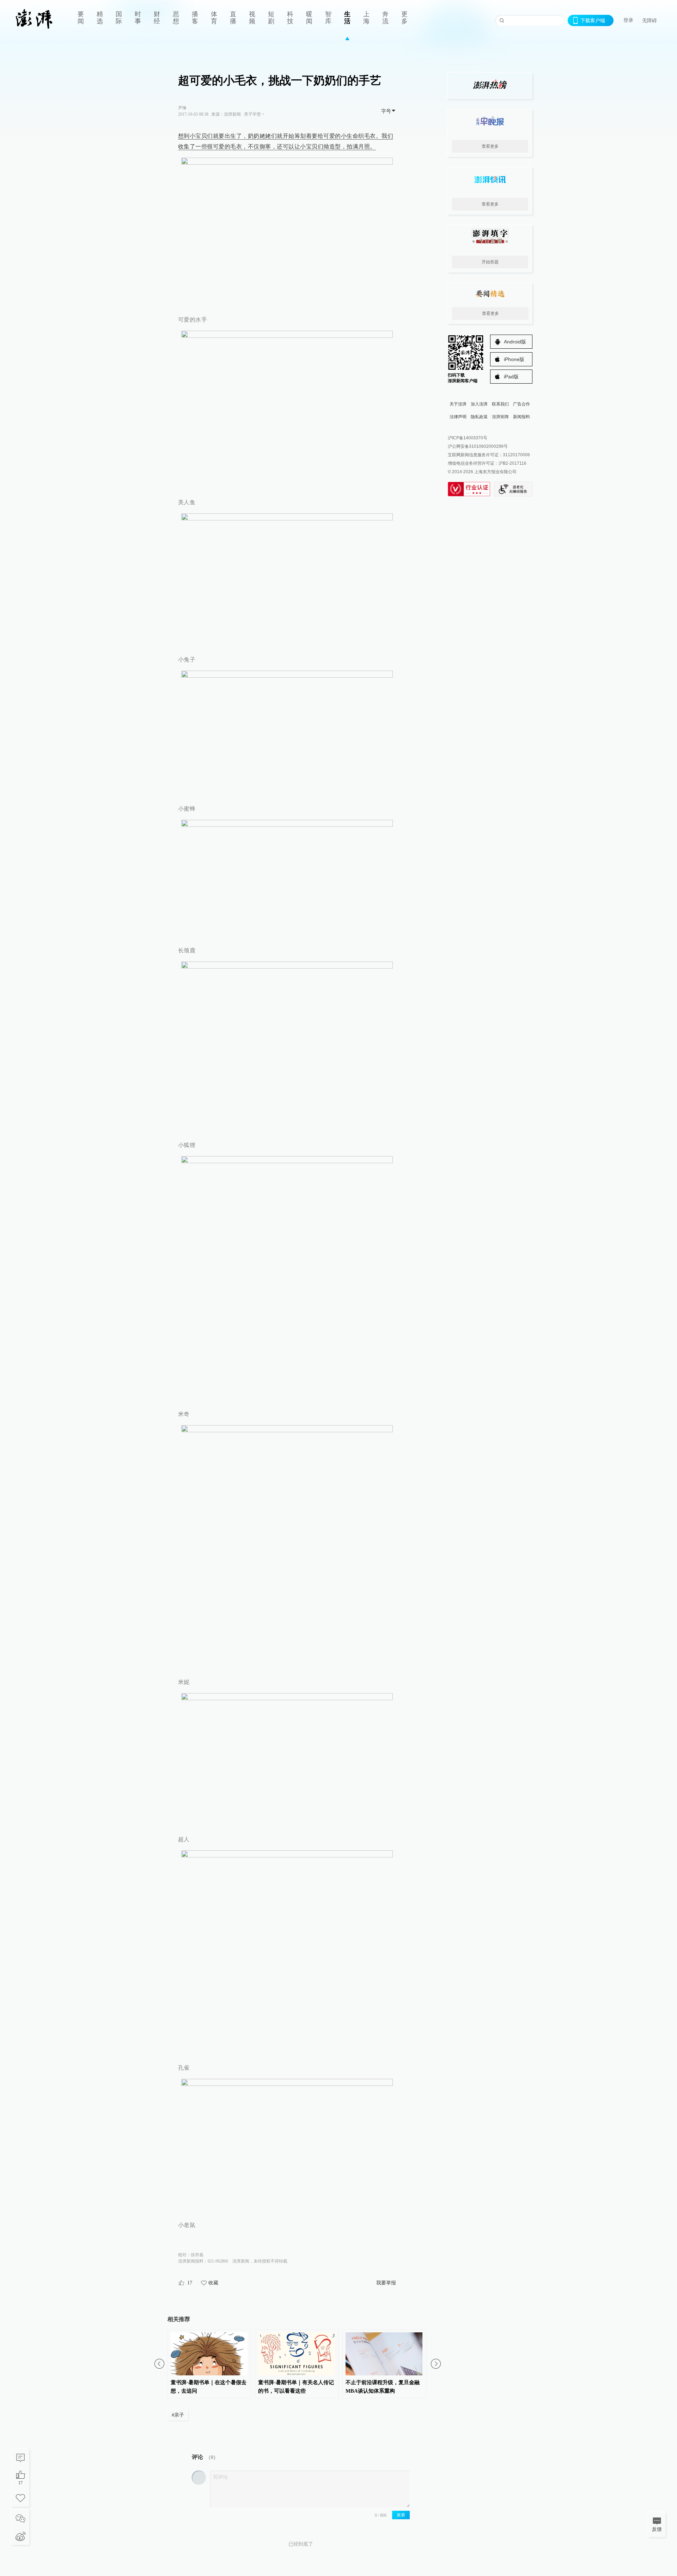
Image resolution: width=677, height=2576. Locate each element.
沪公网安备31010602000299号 (478, 446)
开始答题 (490, 262)
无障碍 (649, 20)
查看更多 (490, 146)
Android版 (515, 342)
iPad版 (511, 377)
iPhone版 (514, 359)
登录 (628, 20)
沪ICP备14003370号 (468, 438)
